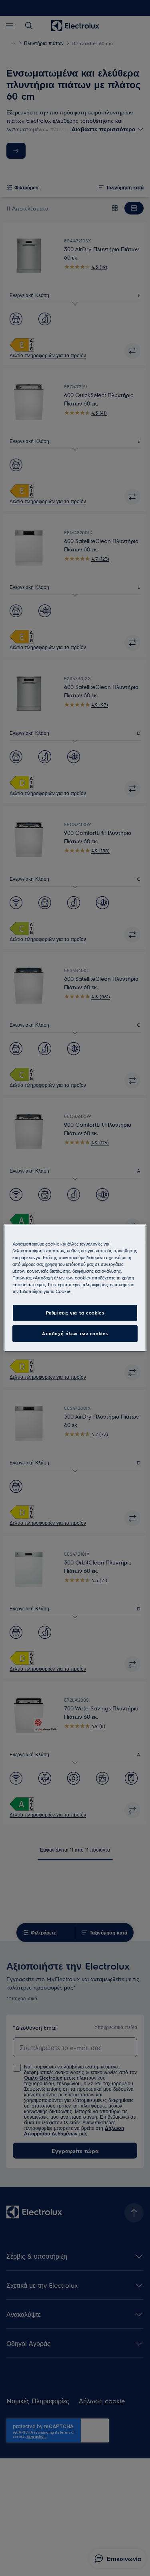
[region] (75, 1288)
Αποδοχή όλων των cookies (75, 1333)
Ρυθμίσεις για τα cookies (75, 1313)
